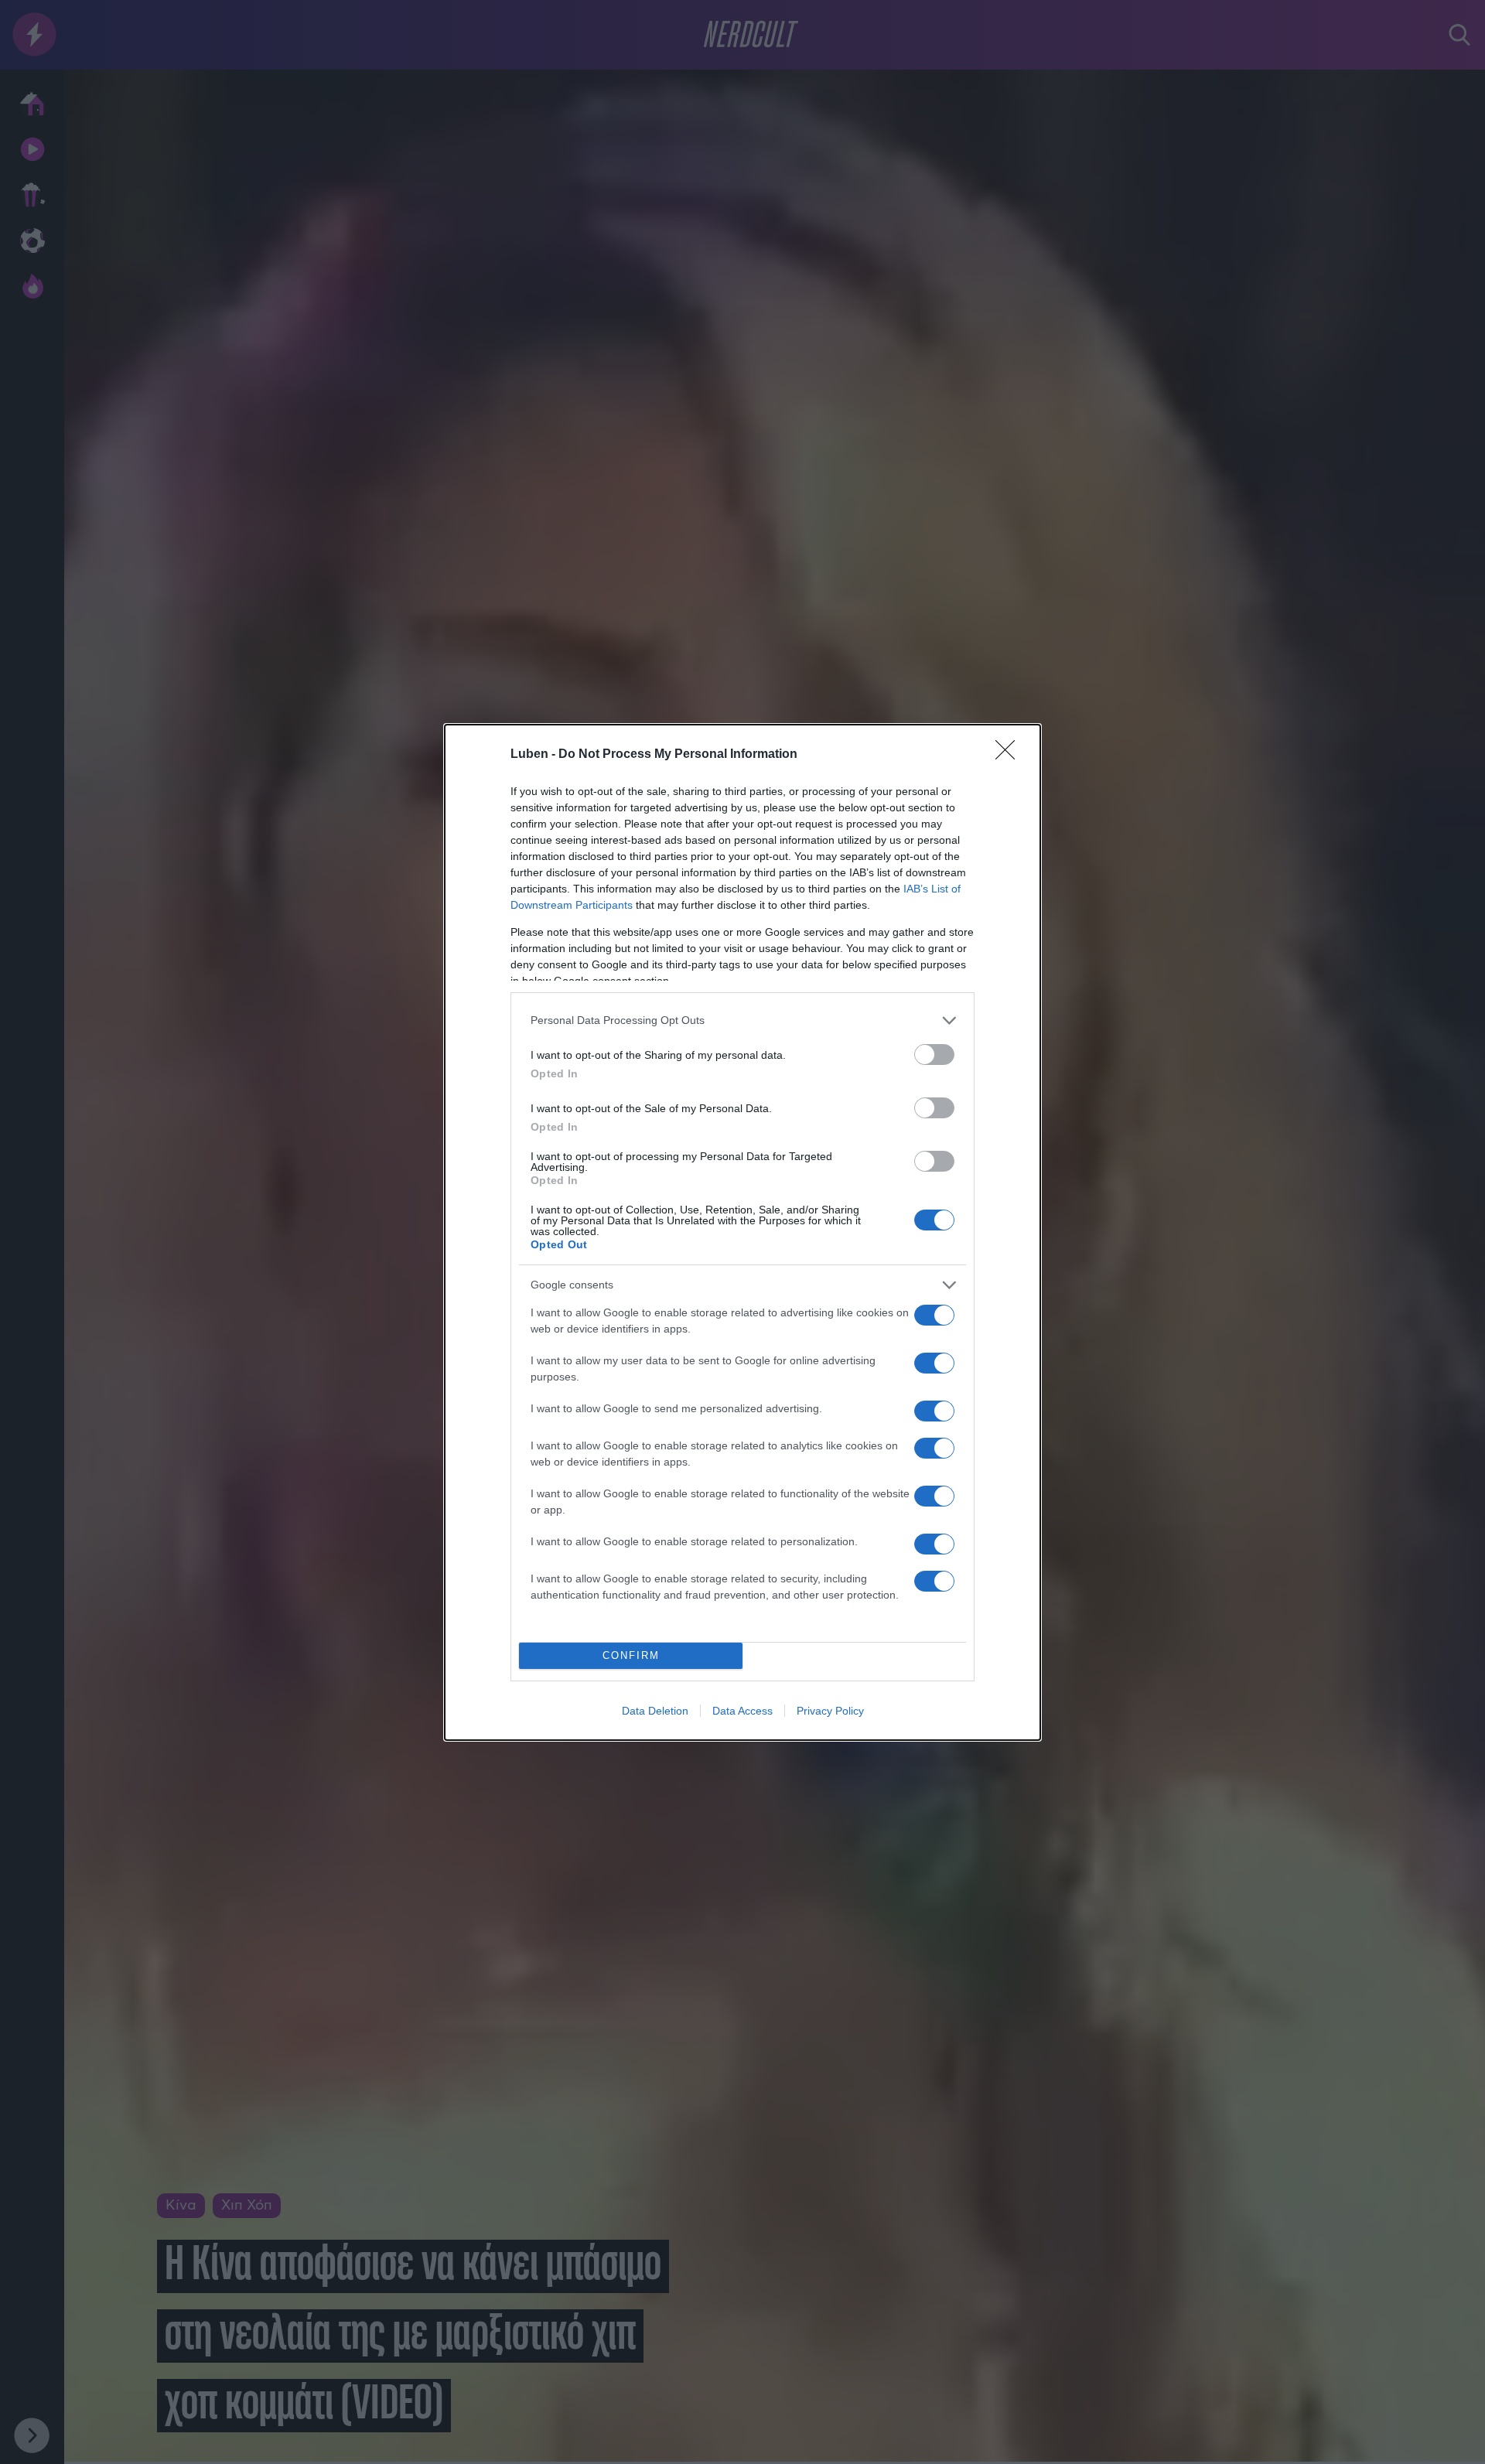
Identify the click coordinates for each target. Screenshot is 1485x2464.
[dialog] (742, 1232)
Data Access (742, 1711)
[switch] (934, 1055)
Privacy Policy (830, 1711)
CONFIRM (631, 1655)
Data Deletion (655, 1711)
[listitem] (742, 1020)
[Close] (1010, 755)
